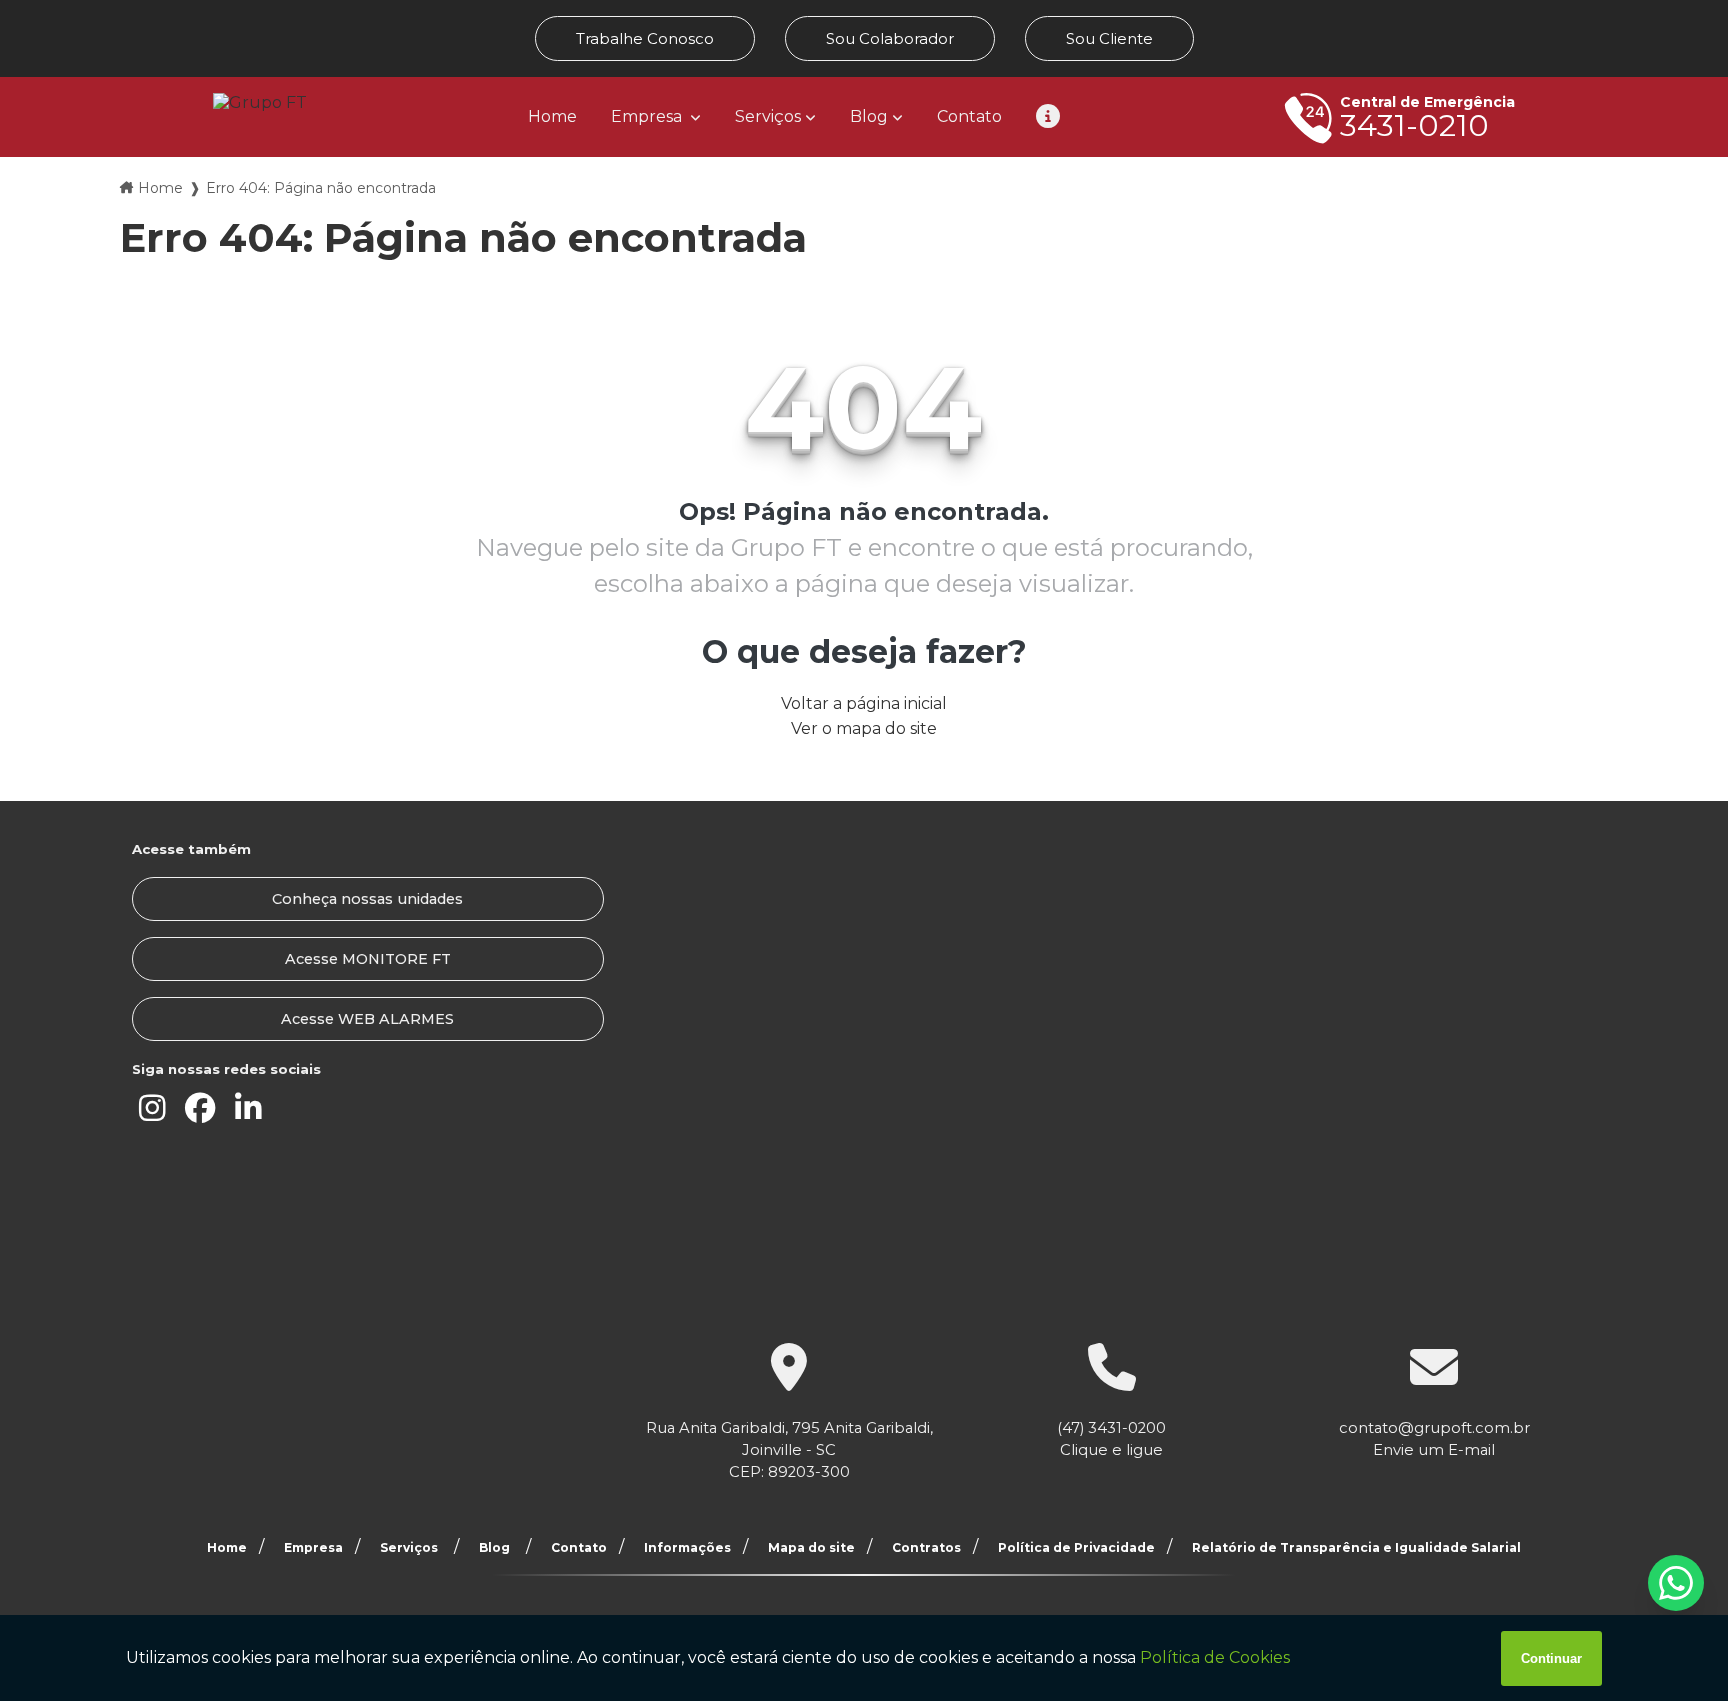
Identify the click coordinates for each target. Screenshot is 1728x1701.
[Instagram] (152, 1109)
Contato (969, 116)
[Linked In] (248, 1109)
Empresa (648, 116)
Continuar (1551, 1658)
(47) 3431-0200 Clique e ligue (1111, 1439)
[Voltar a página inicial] (260, 102)
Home (552, 116)
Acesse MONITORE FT (368, 959)
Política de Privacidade (1076, 1547)
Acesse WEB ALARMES (367, 1019)
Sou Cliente (1109, 38)
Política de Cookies (1215, 1657)
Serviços (768, 116)
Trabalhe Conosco (645, 38)
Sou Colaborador (890, 38)
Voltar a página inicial (864, 703)
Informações (687, 1547)
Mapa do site (811, 1547)
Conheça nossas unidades (367, 899)
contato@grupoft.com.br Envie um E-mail (1434, 1439)
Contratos (926, 1547)
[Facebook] (200, 1109)
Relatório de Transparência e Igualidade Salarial (1356, 1547)
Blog (869, 116)
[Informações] (1048, 117)
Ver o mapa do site (864, 728)
